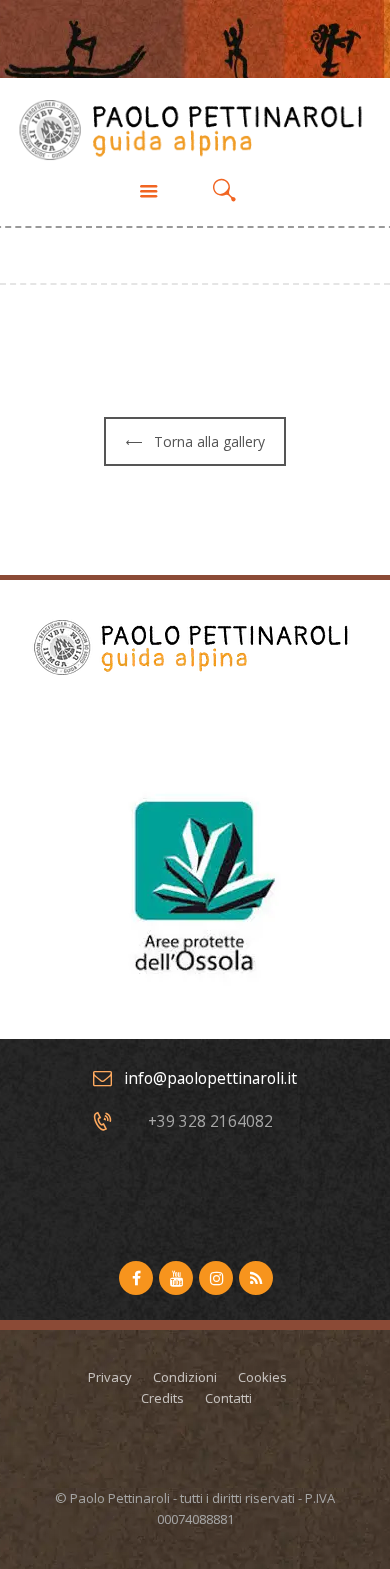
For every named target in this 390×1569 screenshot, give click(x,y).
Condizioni (185, 1377)
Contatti (228, 1398)
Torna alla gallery (209, 441)
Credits (162, 1398)
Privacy (110, 1377)
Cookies (262, 1377)
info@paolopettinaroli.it (210, 1078)
